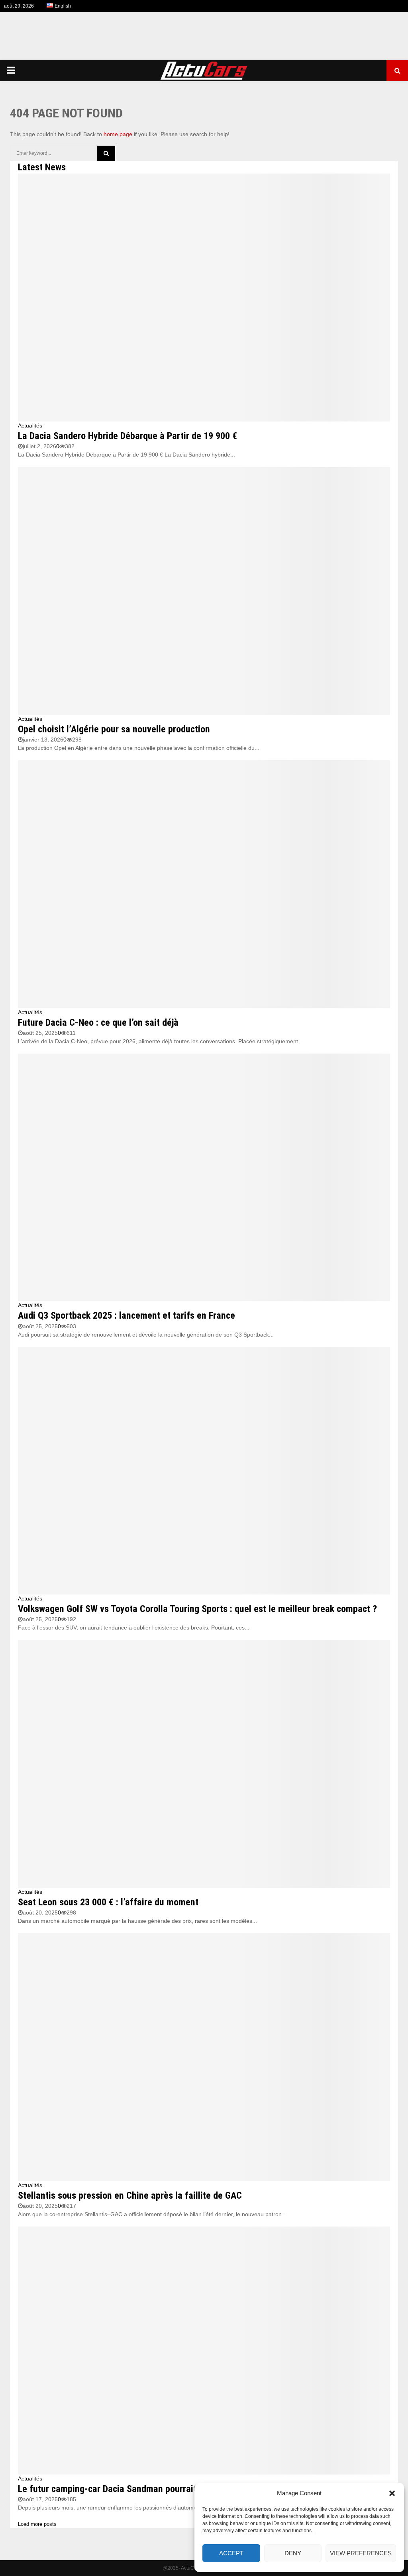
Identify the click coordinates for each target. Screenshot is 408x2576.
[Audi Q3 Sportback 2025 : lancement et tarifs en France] (204, 1178)
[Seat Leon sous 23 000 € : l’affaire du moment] (204, 1764)
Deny (293, 2553)
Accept (231, 2553)
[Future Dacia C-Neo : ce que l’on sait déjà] (204, 884)
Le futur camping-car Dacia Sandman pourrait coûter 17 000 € (139, 2489)
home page (118, 134)
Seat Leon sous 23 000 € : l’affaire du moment (108, 1902)
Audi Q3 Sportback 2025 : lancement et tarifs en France (127, 1315)
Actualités (30, 425)
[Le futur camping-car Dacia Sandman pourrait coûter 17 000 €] (204, 2351)
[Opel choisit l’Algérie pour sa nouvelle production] (204, 591)
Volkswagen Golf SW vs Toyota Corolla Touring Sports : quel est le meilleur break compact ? (197, 1609)
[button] (392, 2493)
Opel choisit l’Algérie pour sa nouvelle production (114, 729)
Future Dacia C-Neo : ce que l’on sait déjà (98, 1023)
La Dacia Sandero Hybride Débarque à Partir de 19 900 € (127, 436)
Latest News (42, 167)
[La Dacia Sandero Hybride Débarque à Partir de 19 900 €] (204, 298)
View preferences (361, 2553)
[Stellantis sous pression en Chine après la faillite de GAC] (204, 2057)
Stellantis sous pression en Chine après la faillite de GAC (130, 2195)
